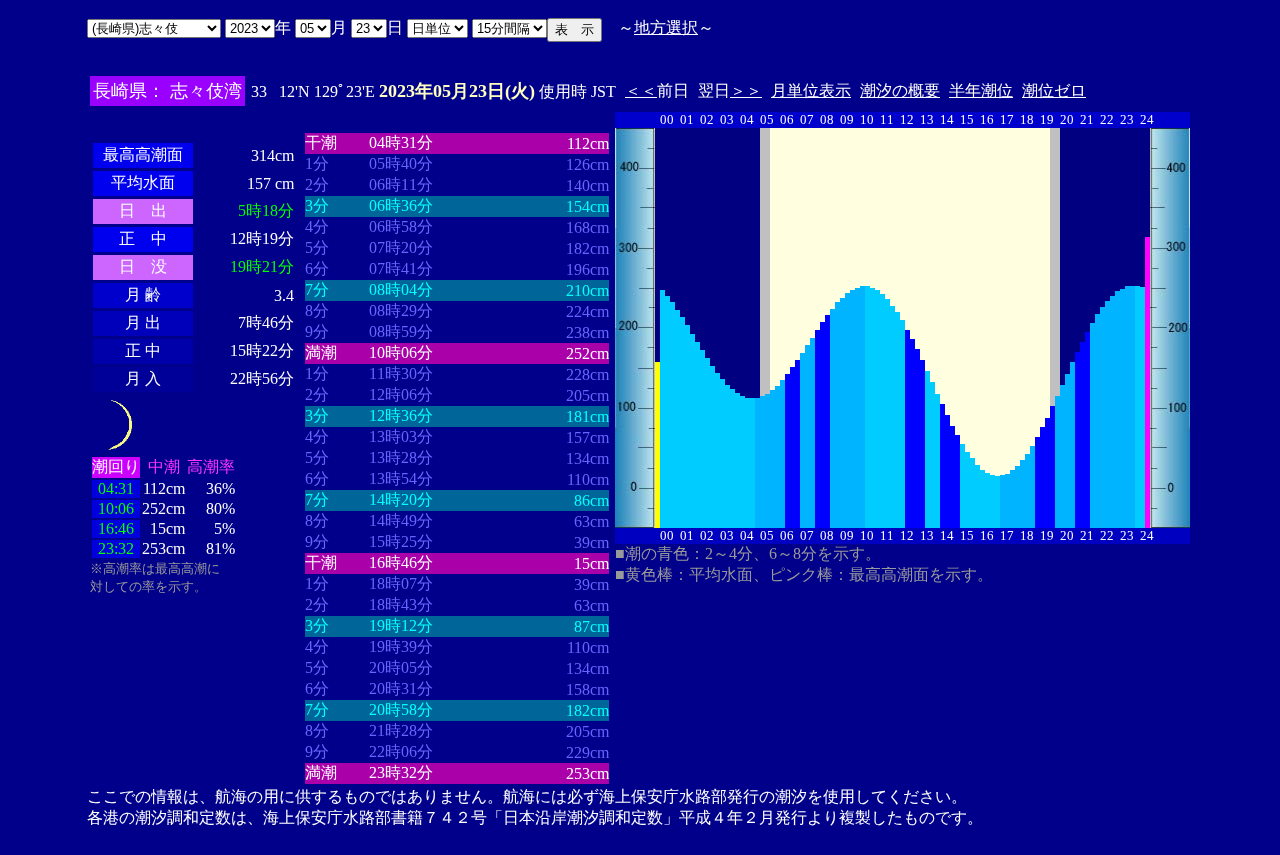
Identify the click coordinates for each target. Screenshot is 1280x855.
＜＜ (641, 90)
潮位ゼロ (1054, 90)
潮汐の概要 (900, 90)
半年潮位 (981, 90)
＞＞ (746, 90)
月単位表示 (811, 90)
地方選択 (666, 27)
